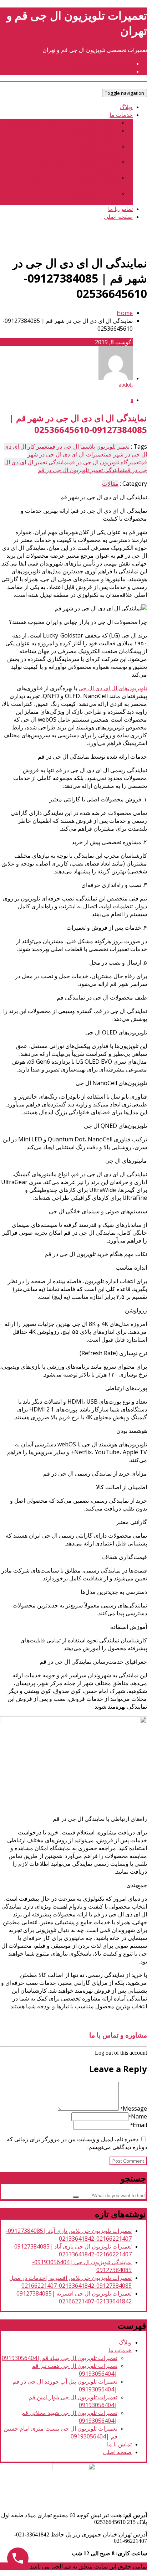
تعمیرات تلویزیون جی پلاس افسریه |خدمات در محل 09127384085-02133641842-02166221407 (70, 2282)
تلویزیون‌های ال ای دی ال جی (113, 688)
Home (125, 313)
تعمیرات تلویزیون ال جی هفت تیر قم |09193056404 (76, 134)
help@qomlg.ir (113, 63)
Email (139, 2125)
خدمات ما (121, 115)
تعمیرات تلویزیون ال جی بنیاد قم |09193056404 (61, 123)
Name (138, 2116)
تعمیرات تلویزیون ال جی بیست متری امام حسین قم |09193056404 (62, 197)
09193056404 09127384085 (97, 71)
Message (134, 2108)
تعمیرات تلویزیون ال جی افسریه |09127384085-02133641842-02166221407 (73, 2297)
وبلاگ (126, 107)
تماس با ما (120, 209)
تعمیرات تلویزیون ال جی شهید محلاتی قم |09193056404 (70, 181)
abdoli (126, 385)
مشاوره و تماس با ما (118, 2035)
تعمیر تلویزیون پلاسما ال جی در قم (89, 446)
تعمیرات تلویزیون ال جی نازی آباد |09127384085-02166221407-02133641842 (72, 2250)
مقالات (110, 484)
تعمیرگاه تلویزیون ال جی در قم (105, 462)
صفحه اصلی (118, 217)
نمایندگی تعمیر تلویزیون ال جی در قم (81, 470)
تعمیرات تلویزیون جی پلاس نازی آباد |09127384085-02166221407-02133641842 (69, 2235)
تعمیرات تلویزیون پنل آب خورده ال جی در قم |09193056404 (66, 150)
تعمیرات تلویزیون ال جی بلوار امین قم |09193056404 (74, 166)
